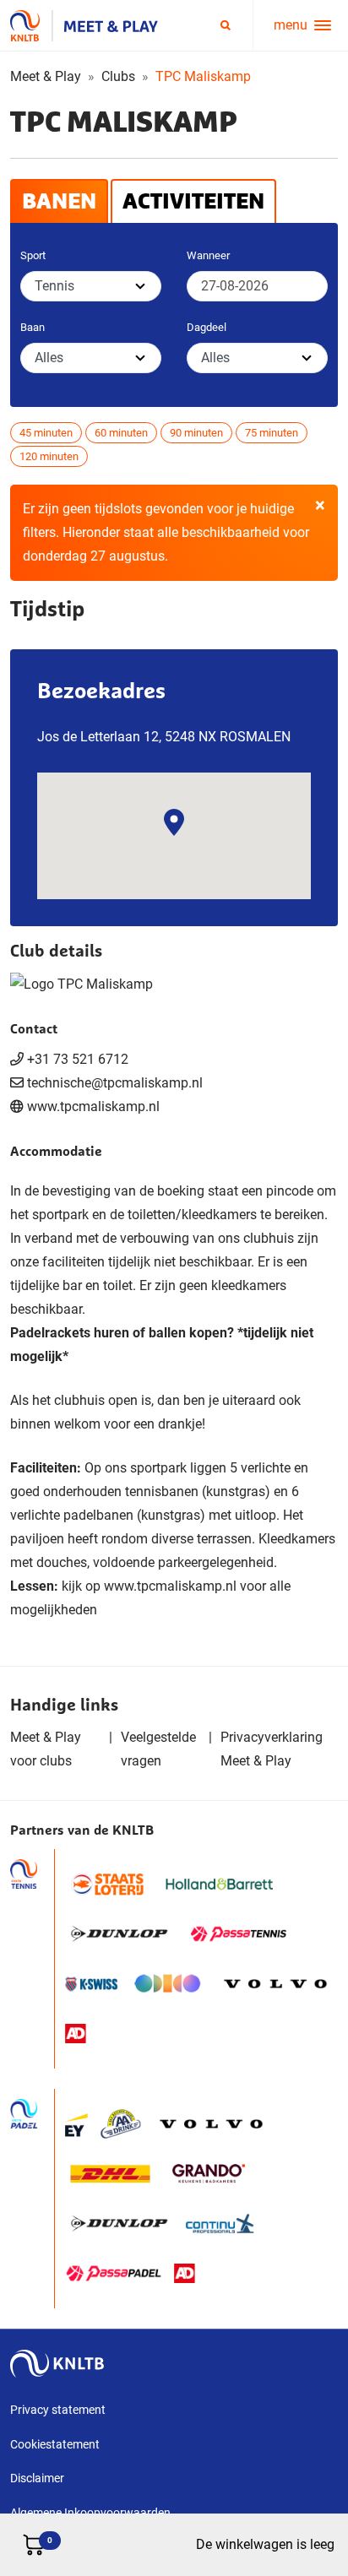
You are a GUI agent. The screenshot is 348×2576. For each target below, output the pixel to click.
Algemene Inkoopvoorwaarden (90, 2513)
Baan (33, 327)
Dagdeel (207, 327)
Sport (33, 255)
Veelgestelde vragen (158, 1749)
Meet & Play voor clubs (46, 1749)
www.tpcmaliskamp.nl (93, 1106)
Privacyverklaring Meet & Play (272, 1749)
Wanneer (208, 255)
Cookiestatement (55, 2444)
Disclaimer (37, 2478)
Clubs (118, 76)
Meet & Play (46, 76)
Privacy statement (58, 2410)
